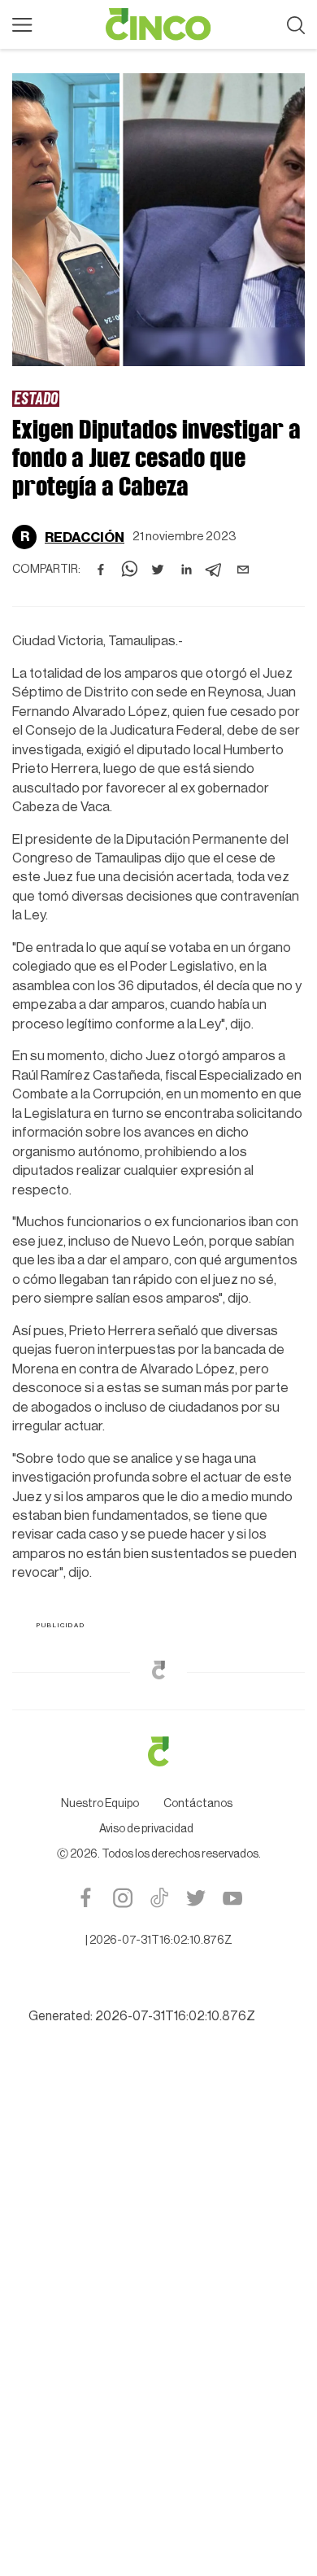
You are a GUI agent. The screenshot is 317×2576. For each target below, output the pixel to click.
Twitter (195, 1898)
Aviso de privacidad (146, 1829)
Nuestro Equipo (100, 1804)
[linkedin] (186, 570)
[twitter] (158, 570)
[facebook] (101, 570)
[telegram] (215, 570)
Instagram (122, 1898)
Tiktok (159, 1898)
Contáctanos (198, 1804)
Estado (36, 398)
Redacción (85, 537)
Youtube (232, 1898)
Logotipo (158, 24)
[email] (243, 570)
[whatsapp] (129, 570)
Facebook (86, 1898)
